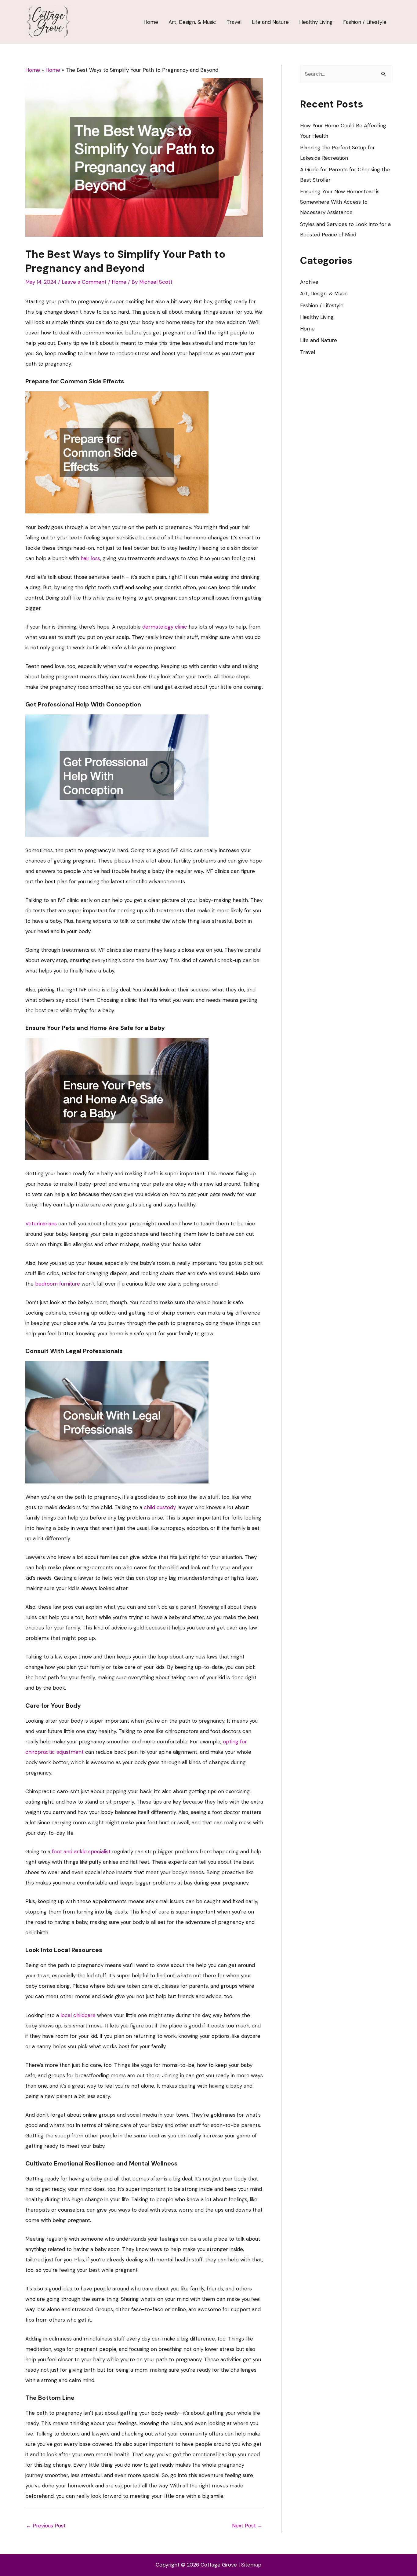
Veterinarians (41, 1224)
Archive (309, 282)
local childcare (78, 2015)
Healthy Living (317, 317)
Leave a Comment (84, 282)
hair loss (90, 558)
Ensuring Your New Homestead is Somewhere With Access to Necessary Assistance (340, 202)
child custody (160, 1507)
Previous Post (46, 2526)
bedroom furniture (58, 1284)
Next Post (247, 2526)
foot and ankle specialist (81, 1852)
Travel (308, 352)
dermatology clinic (165, 627)
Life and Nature (319, 340)
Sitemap (251, 2565)
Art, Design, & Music (324, 294)
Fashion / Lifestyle (322, 305)
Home (119, 282)
